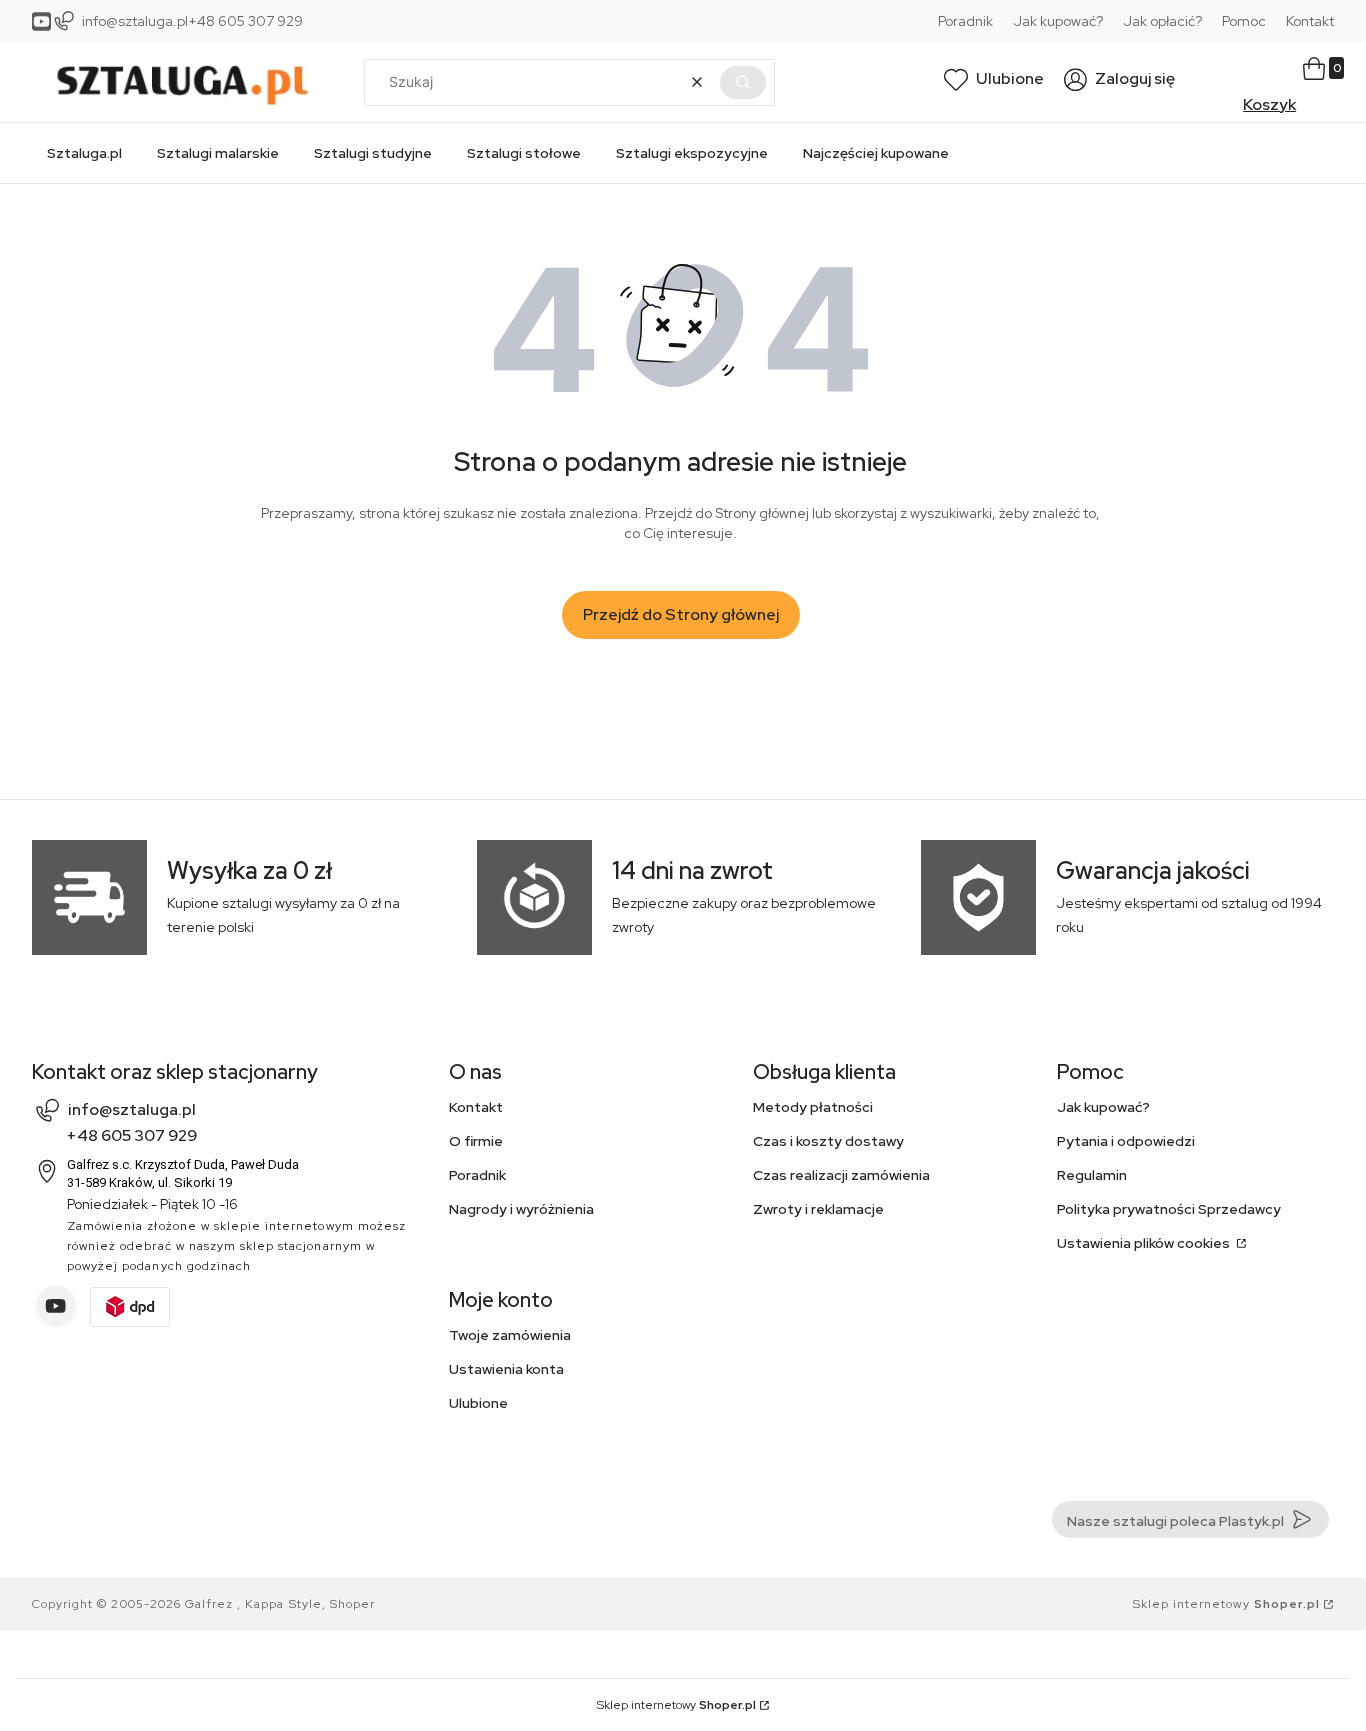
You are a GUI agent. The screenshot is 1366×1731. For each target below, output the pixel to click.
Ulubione (478, 1403)
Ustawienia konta (506, 1369)
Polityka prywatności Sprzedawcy (1169, 1209)
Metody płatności (813, 1107)
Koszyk (1269, 104)
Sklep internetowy (1226, 1604)
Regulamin (1092, 1175)
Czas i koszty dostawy (828, 1141)
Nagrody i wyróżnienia (521, 1209)
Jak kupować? (1058, 21)
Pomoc (1244, 21)
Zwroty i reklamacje (818, 1209)
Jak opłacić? (1162, 21)
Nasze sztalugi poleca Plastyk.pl (1175, 1521)
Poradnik (965, 21)
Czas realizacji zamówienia (841, 1175)
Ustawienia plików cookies (1145, 1243)
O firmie (476, 1141)
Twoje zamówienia (510, 1335)
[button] (743, 82)
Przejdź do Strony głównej (681, 614)
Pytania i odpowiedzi (1126, 1141)
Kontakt (1310, 21)
